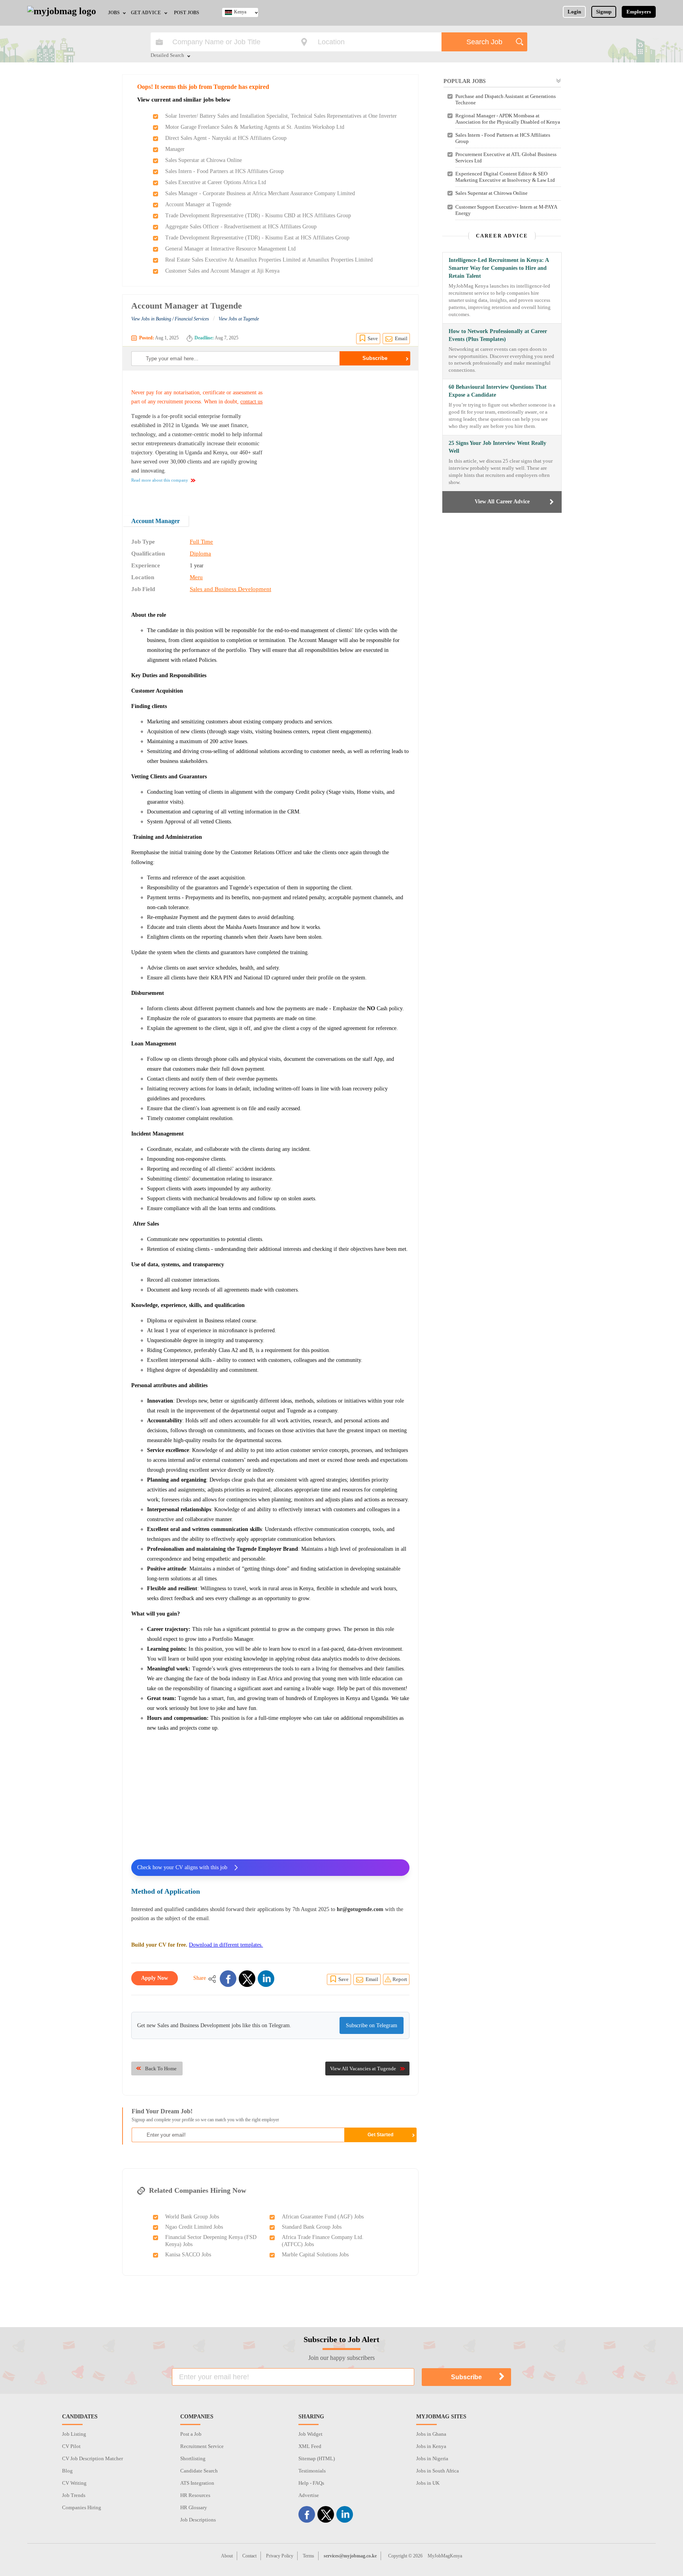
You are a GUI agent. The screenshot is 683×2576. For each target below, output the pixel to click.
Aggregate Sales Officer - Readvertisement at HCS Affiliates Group (241, 227)
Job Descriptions (198, 2520)
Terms (308, 2556)
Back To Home (161, 2069)
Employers (639, 12)
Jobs (114, 13)
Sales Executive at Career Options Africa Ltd (216, 182)
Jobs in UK (428, 2483)
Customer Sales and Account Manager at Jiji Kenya (222, 271)
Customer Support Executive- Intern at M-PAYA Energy (506, 210)
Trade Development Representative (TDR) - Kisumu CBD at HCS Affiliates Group (258, 216)
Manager (175, 149)
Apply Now (155, 1978)
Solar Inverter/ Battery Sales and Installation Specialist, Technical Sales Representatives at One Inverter (281, 116)
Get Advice (146, 13)
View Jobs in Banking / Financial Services (170, 319)
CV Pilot (71, 2446)
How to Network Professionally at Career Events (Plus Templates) (498, 335)
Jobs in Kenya (431, 2446)
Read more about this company (160, 480)
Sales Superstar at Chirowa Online (204, 160)
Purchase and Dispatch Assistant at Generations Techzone (506, 99)
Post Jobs (187, 13)
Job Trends (74, 2495)
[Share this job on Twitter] (247, 1979)
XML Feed (310, 2446)
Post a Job (191, 2434)
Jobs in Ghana (431, 2434)
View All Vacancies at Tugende (363, 2069)
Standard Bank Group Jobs (312, 2227)
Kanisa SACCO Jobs (188, 2255)
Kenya (240, 12)
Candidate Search (199, 2471)
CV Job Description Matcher (92, 2458)
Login (574, 12)
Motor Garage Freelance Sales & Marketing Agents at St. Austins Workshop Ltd (255, 127)
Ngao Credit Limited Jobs (194, 2227)
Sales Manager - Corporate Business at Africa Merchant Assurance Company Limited (260, 193)
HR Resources (195, 2495)
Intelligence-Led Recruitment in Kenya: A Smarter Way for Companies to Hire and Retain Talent (499, 268)
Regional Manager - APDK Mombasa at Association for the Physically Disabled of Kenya (508, 119)
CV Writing (74, 2483)
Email (401, 338)
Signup (604, 12)
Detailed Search (167, 56)
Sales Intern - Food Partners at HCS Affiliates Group (225, 171)
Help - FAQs (311, 2483)
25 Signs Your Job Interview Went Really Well (497, 447)
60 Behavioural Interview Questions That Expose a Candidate (498, 391)
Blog (67, 2471)
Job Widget (310, 2434)
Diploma (200, 554)
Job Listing (74, 2434)
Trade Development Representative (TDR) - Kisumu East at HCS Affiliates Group (257, 238)
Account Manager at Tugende (198, 204)
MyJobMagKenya (445, 2556)
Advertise (309, 2495)
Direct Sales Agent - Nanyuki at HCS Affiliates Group (226, 138)
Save (373, 338)
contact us (251, 402)
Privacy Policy (280, 2556)
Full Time (201, 542)
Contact (249, 2556)
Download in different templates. (226, 1945)
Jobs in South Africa (438, 2471)
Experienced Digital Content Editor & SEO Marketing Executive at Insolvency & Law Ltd (505, 177)
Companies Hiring (82, 2507)
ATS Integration (197, 2483)
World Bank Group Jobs (192, 2217)
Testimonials (312, 2471)
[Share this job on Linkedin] (266, 1979)
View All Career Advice (502, 502)
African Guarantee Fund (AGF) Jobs (323, 2217)
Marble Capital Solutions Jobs (315, 2255)
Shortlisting (193, 2458)
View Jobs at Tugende (239, 319)
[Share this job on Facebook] (228, 1979)
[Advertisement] (343, 438)
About (227, 2556)
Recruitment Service (202, 2446)
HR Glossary (194, 2507)
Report (400, 1979)
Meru (196, 577)
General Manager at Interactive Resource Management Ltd (230, 249)
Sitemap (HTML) (317, 2458)
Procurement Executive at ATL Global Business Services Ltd (506, 157)
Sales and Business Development (230, 589)
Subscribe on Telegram (372, 2025)
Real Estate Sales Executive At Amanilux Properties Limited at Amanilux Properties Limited (269, 260)
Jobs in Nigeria (432, 2458)
